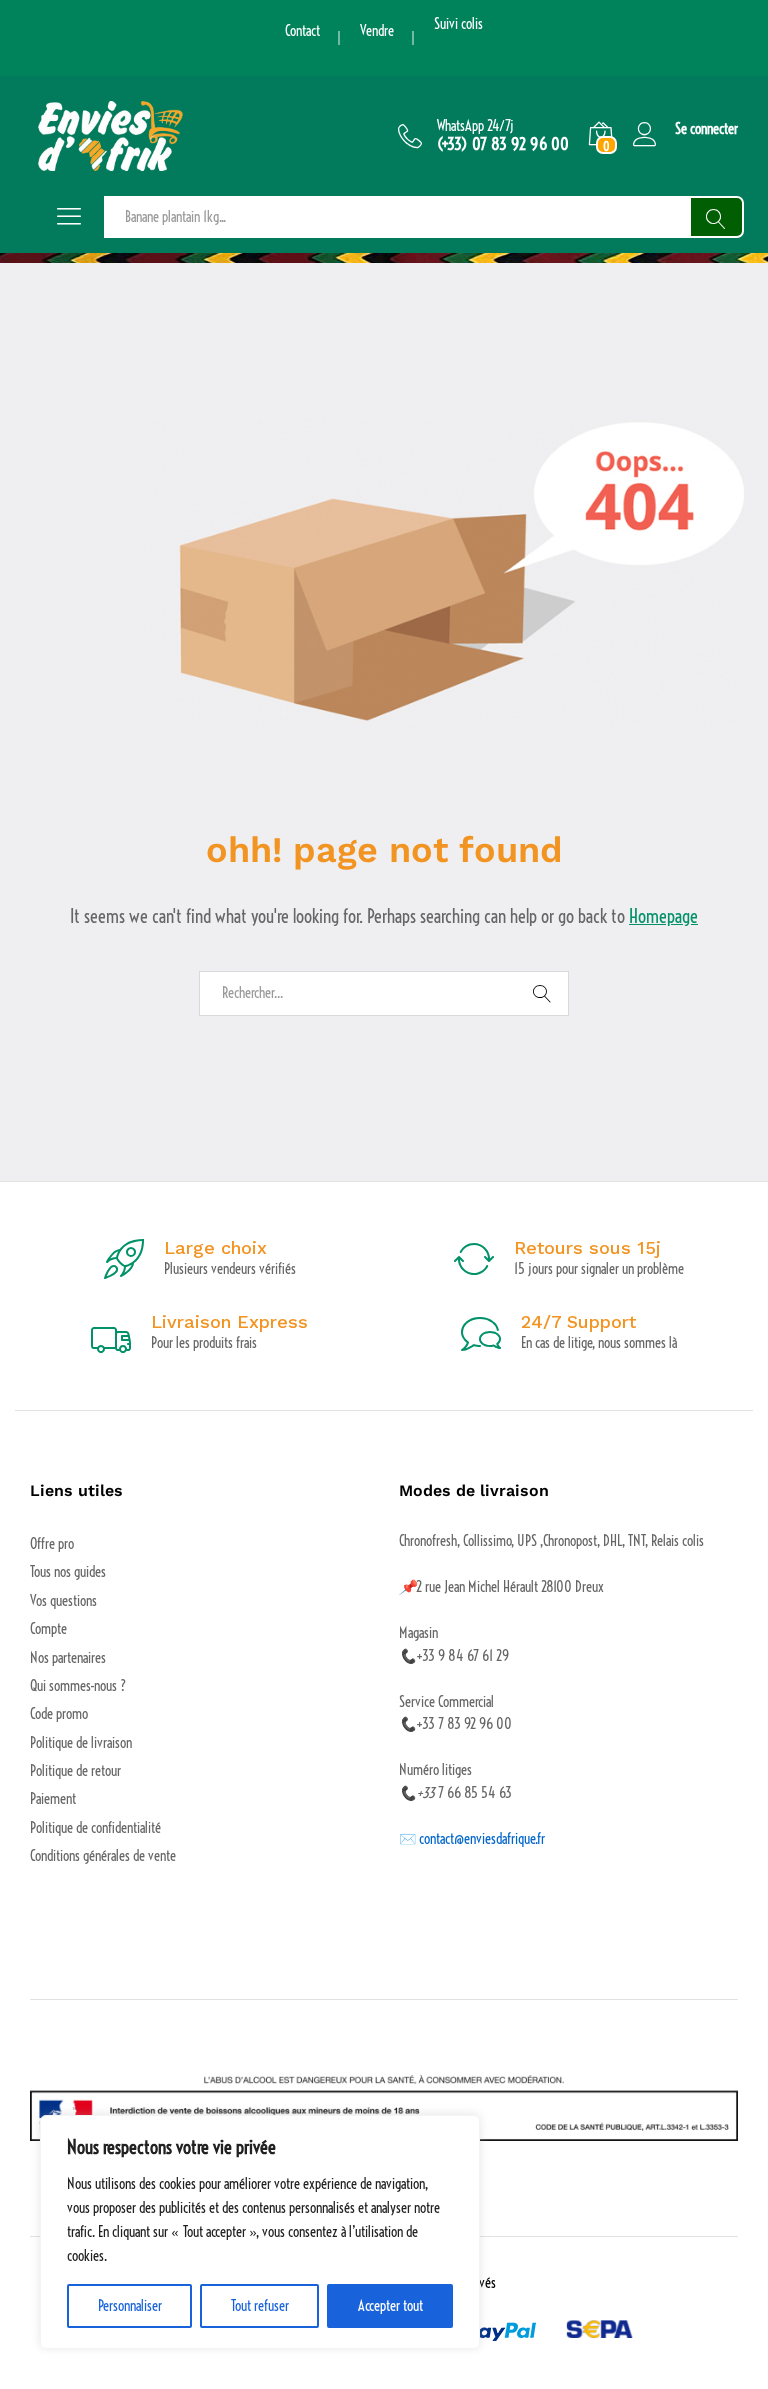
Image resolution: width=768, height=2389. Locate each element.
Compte (48, 1629)
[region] (260, 2232)
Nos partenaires (68, 1658)
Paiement (53, 1799)
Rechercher (716, 217)
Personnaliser (130, 2306)
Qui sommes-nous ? (78, 1686)
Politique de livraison (81, 1743)
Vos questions (63, 1601)
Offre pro (52, 1544)
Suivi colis (458, 24)
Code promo (59, 1714)
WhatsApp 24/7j (475, 126)
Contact (302, 31)
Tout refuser (260, 2306)
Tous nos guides (68, 1572)
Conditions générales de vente (103, 1856)
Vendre (377, 31)
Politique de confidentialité (95, 1828)
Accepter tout (390, 2306)
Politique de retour (75, 1771)
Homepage (663, 916)
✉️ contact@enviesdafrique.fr (472, 1839)
